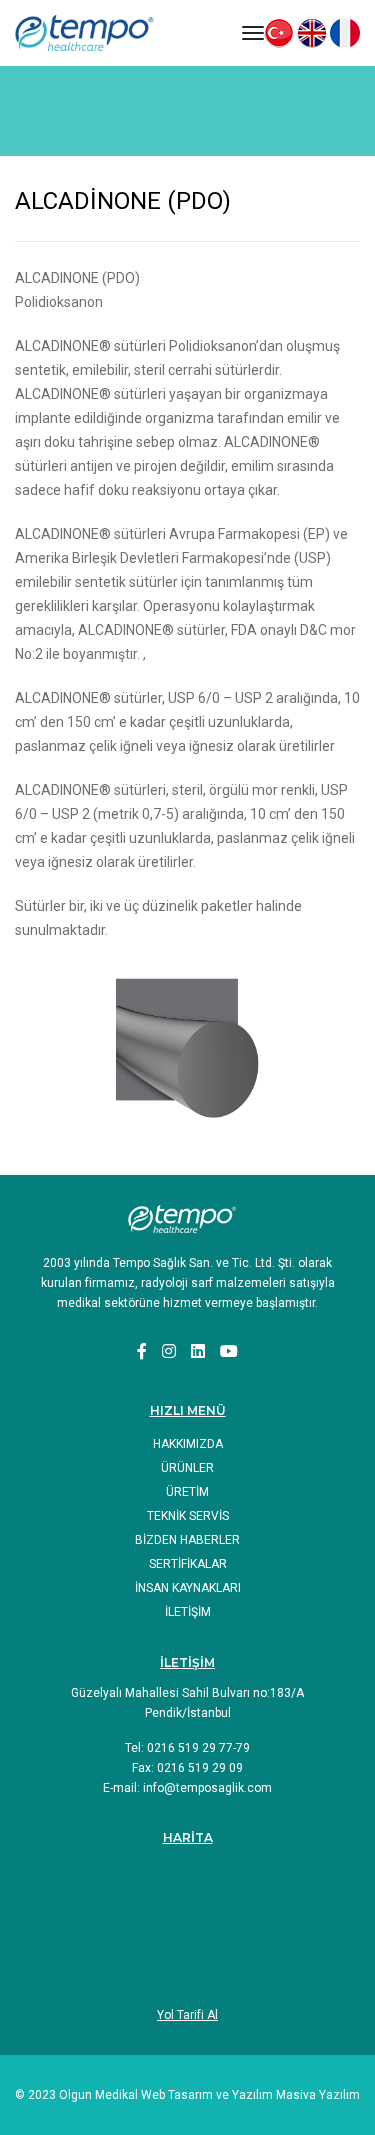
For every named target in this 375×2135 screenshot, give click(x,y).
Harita (188, 1837)
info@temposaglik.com (207, 1788)
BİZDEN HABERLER (187, 1540)
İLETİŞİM (188, 1612)
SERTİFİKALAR (188, 1564)
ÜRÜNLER (187, 1468)
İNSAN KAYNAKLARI (188, 1588)
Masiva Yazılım (318, 2095)
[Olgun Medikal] (94, 33)
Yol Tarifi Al (187, 2015)
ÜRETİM (187, 1492)
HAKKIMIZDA (188, 1444)
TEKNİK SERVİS (188, 1516)
